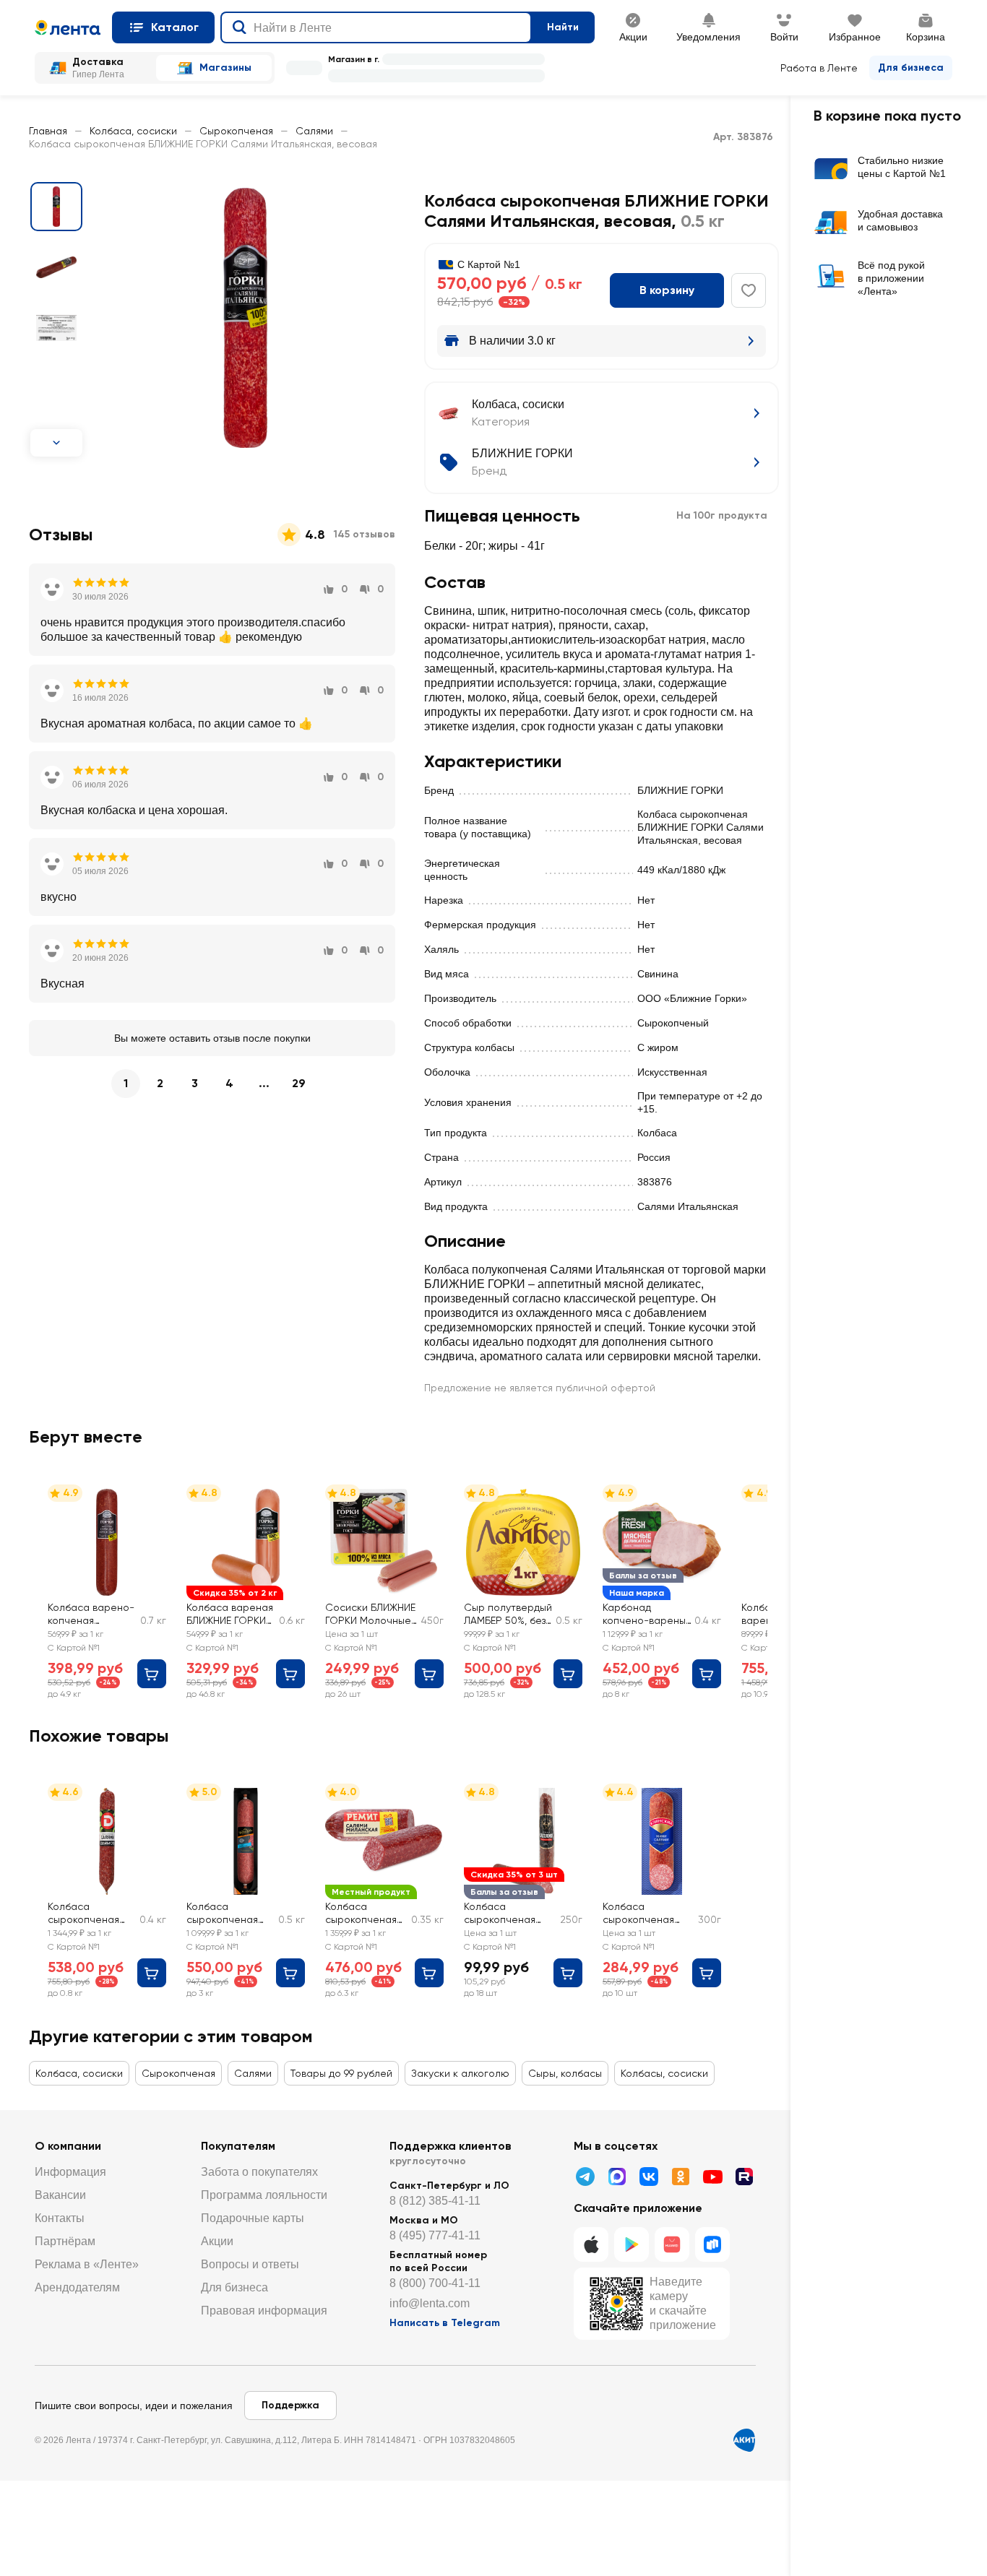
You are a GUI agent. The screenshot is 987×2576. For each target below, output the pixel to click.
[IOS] (591, 2244)
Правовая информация (264, 2311)
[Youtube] (712, 2177)
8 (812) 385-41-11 (435, 2201)
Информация (70, 2172)
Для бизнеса (911, 68)
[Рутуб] (744, 2177)
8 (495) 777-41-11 (435, 2235)
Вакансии (60, 2195)
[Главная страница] (68, 27)
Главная (48, 131)
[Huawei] (672, 2244)
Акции (217, 2241)
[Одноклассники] (681, 2177)
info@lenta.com (430, 2303)
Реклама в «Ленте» (87, 2264)
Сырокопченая (236, 131)
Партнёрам (65, 2241)
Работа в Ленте (819, 68)
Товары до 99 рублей (341, 2073)
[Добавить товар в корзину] (152, 1674)
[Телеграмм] (585, 2177)
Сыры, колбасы (565, 2073)
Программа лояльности (264, 2195)
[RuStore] (712, 2244)
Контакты (60, 2218)
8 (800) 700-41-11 (435, 2283)
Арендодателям (77, 2287)
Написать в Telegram (445, 2323)
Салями (314, 131)
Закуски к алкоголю (460, 2073)
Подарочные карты (253, 2218)
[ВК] (649, 2177)
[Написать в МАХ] (617, 2177)
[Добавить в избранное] (749, 290)
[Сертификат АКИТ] (744, 2440)
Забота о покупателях (259, 2172)
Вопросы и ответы (250, 2264)
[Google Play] (632, 2244)
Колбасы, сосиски (664, 2073)
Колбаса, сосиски (133, 131)
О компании (68, 2146)
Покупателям (238, 2146)
